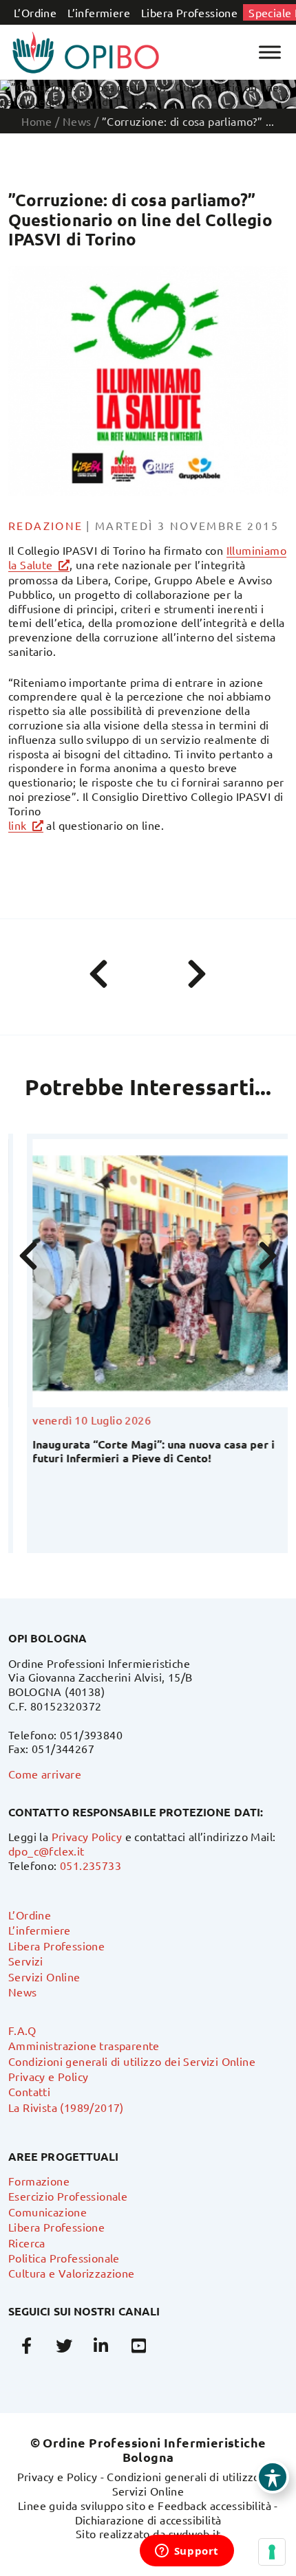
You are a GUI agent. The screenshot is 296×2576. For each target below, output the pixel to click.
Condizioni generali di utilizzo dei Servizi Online (132, 2061)
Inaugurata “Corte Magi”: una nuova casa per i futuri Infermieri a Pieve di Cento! (135, 1451)
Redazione (46, 525)
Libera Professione (189, 12)
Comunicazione (47, 2212)
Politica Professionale (64, 2258)
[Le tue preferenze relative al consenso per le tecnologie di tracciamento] (272, 2552)
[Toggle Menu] (270, 52)
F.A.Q (22, 2030)
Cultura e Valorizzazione (72, 2273)
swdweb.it (195, 2533)
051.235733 (91, 1865)
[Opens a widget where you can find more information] (187, 2552)
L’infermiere (99, 12)
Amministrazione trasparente (84, 2045)
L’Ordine (35, 12)
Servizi (26, 1961)
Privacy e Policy (48, 2076)
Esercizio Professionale (68, 2196)
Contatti (29, 2091)
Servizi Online (44, 1977)
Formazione (39, 2181)
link (18, 825)
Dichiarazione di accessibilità (148, 2520)
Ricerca (27, 2243)
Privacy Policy (87, 1836)
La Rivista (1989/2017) (66, 2107)
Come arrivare (45, 1774)
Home (37, 121)
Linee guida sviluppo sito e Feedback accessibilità (145, 2505)
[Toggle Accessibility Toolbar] (273, 2477)
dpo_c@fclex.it (46, 1851)
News (23, 1992)
